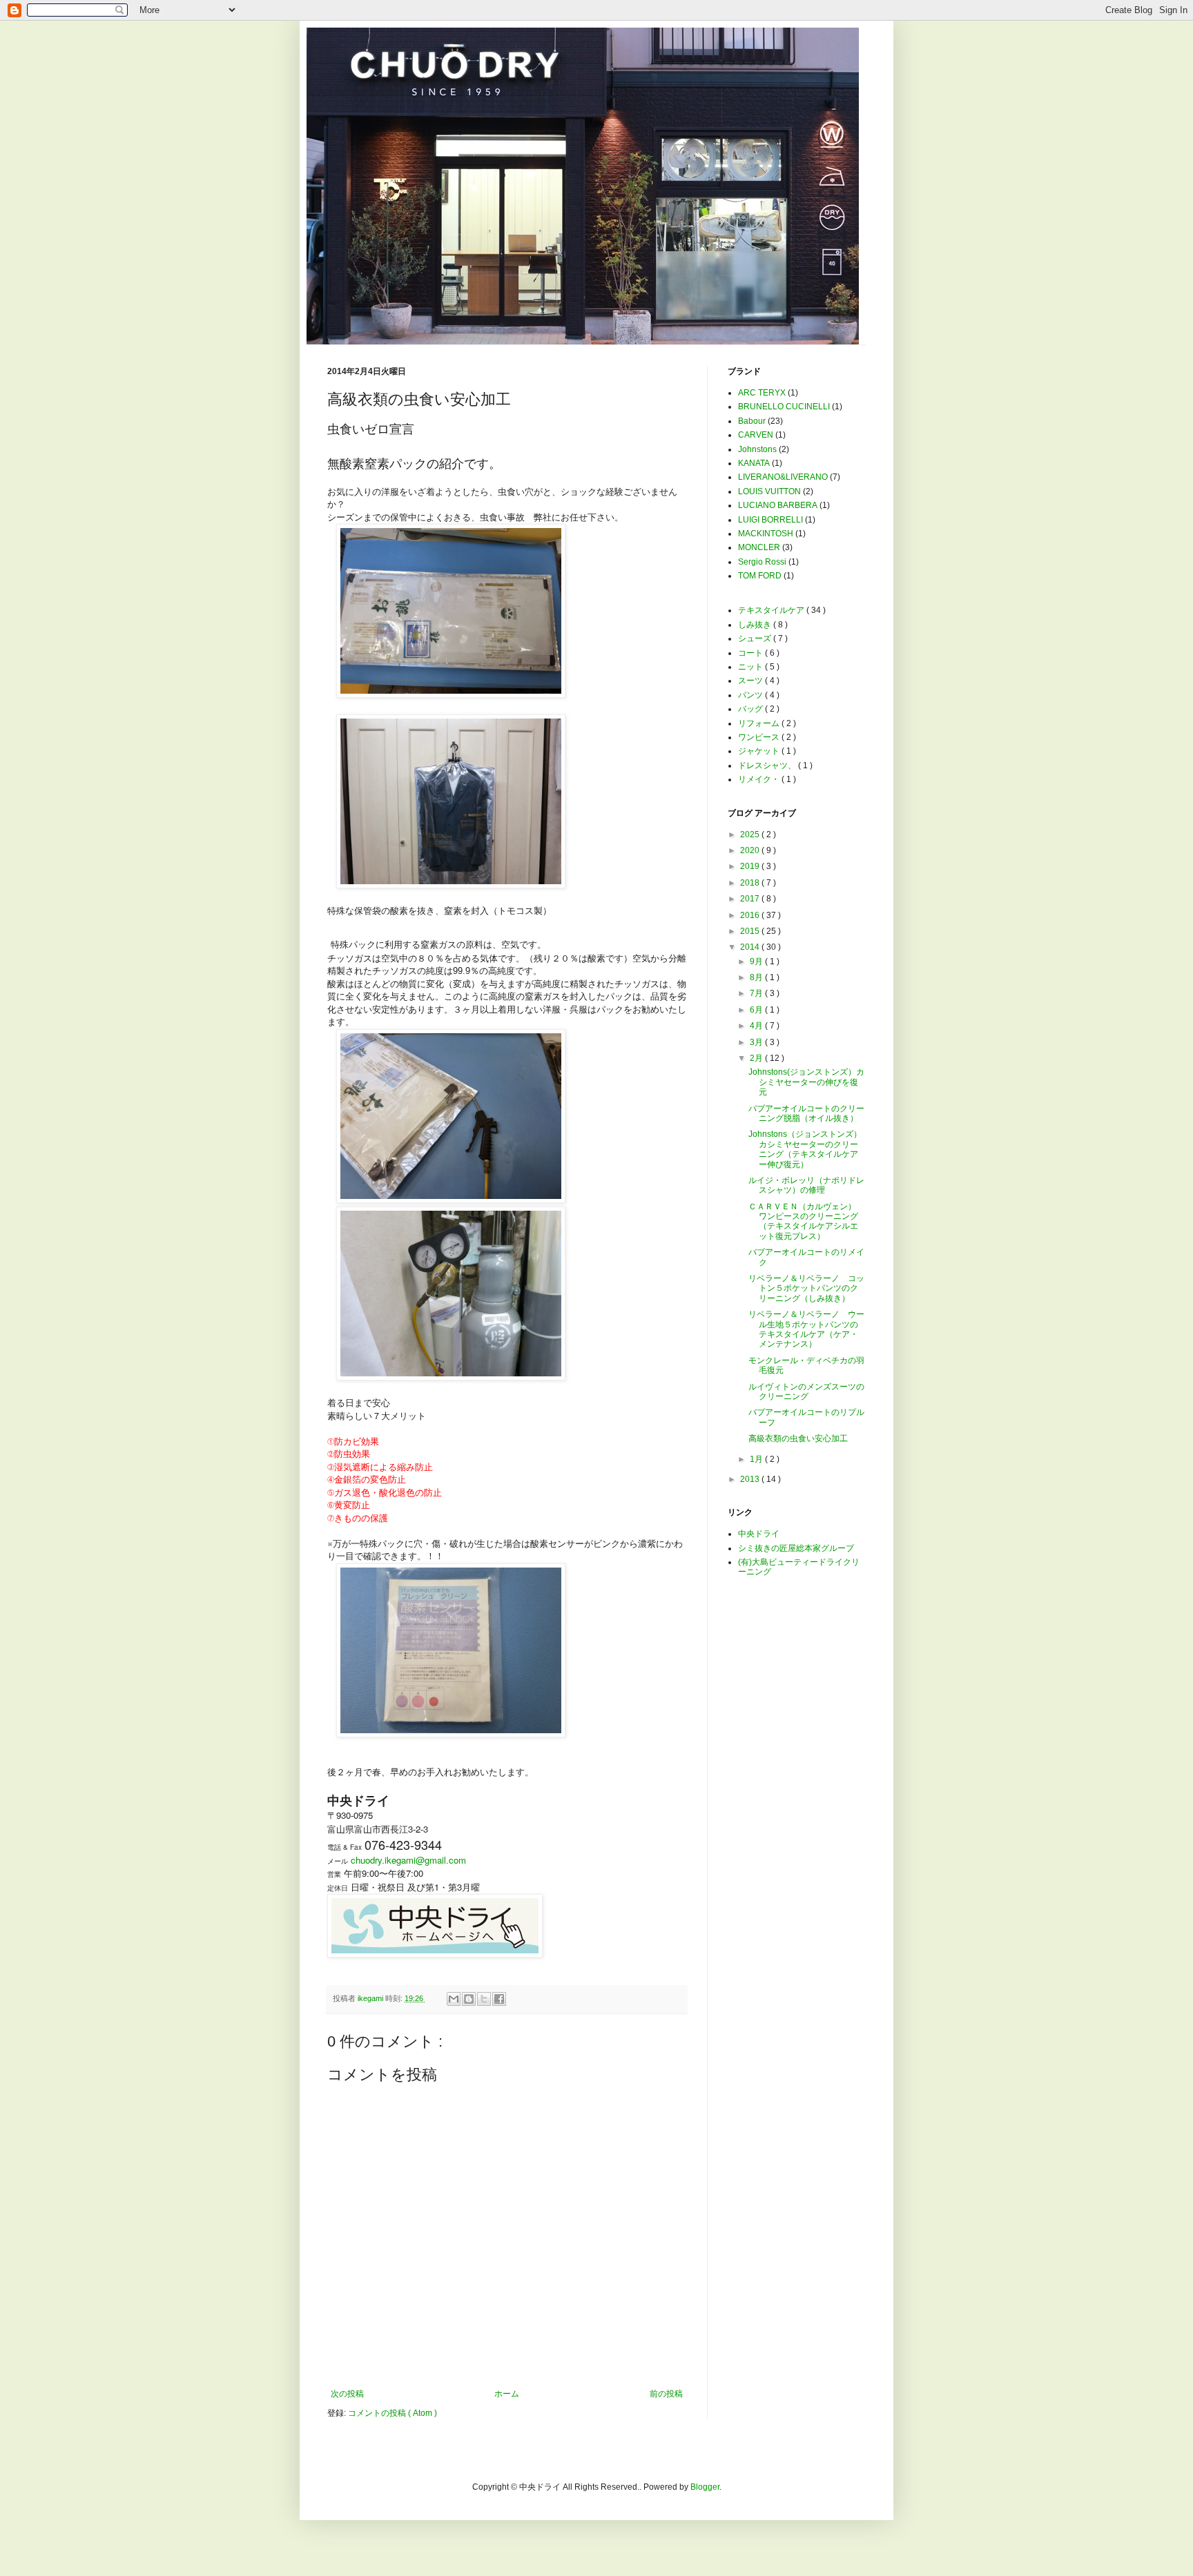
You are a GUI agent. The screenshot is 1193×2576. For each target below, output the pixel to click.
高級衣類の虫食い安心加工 (798, 1438)
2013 (751, 1479)
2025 (751, 835)
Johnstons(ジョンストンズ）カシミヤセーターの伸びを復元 (806, 1082)
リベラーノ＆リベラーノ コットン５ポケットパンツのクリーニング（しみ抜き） (806, 1288)
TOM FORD (760, 576)
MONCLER (759, 547)
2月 (757, 1058)
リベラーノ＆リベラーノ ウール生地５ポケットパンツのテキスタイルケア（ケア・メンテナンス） (806, 1329)
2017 (751, 899)
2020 (751, 850)
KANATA (754, 463)
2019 (751, 866)
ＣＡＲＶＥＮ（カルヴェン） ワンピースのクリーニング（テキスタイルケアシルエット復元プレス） (806, 1221)
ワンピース (760, 737)
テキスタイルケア (772, 610)
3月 (757, 1042)
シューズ (756, 638)
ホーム (507, 2394)
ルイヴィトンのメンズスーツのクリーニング (806, 1392)
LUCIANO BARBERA (778, 505)
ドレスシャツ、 (768, 765)
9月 (757, 962)
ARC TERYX (762, 393)
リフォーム (760, 723)
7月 (757, 993)
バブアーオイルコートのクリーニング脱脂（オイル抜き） (806, 1113)
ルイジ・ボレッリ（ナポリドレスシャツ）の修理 (806, 1185)
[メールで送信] (454, 1999)
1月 (757, 1459)
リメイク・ (760, 779)
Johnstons (757, 449)
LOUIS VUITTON (769, 491)
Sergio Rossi (762, 562)
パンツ (751, 695)
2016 (751, 915)
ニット (751, 667)
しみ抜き (756, 625)
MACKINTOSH (766, 534)
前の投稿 (666, 2394)
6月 (757, 1010)
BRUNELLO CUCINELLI (784, 407)
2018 (751, 883)
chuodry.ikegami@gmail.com (408, 1860)
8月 (757, 977)
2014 (751, 947)
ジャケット (760, 751)
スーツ (751, 681)
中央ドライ (759, 1534)
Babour (752, 421)
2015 (751, 931)
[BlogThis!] (469, 1999)
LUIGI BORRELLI (770, 520)
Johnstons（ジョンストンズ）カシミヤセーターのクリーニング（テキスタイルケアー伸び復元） (805, 1149)
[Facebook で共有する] (499, 1999)
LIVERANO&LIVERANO (783, 477)
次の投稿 (347, 2394)
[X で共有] (484, 1999)
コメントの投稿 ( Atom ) (392, 2413)
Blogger (705, 2487)
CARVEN (756, 435)
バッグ (751, 709)
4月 (757, 1026)
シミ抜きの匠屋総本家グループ (796, 1548)
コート (751, 653)
